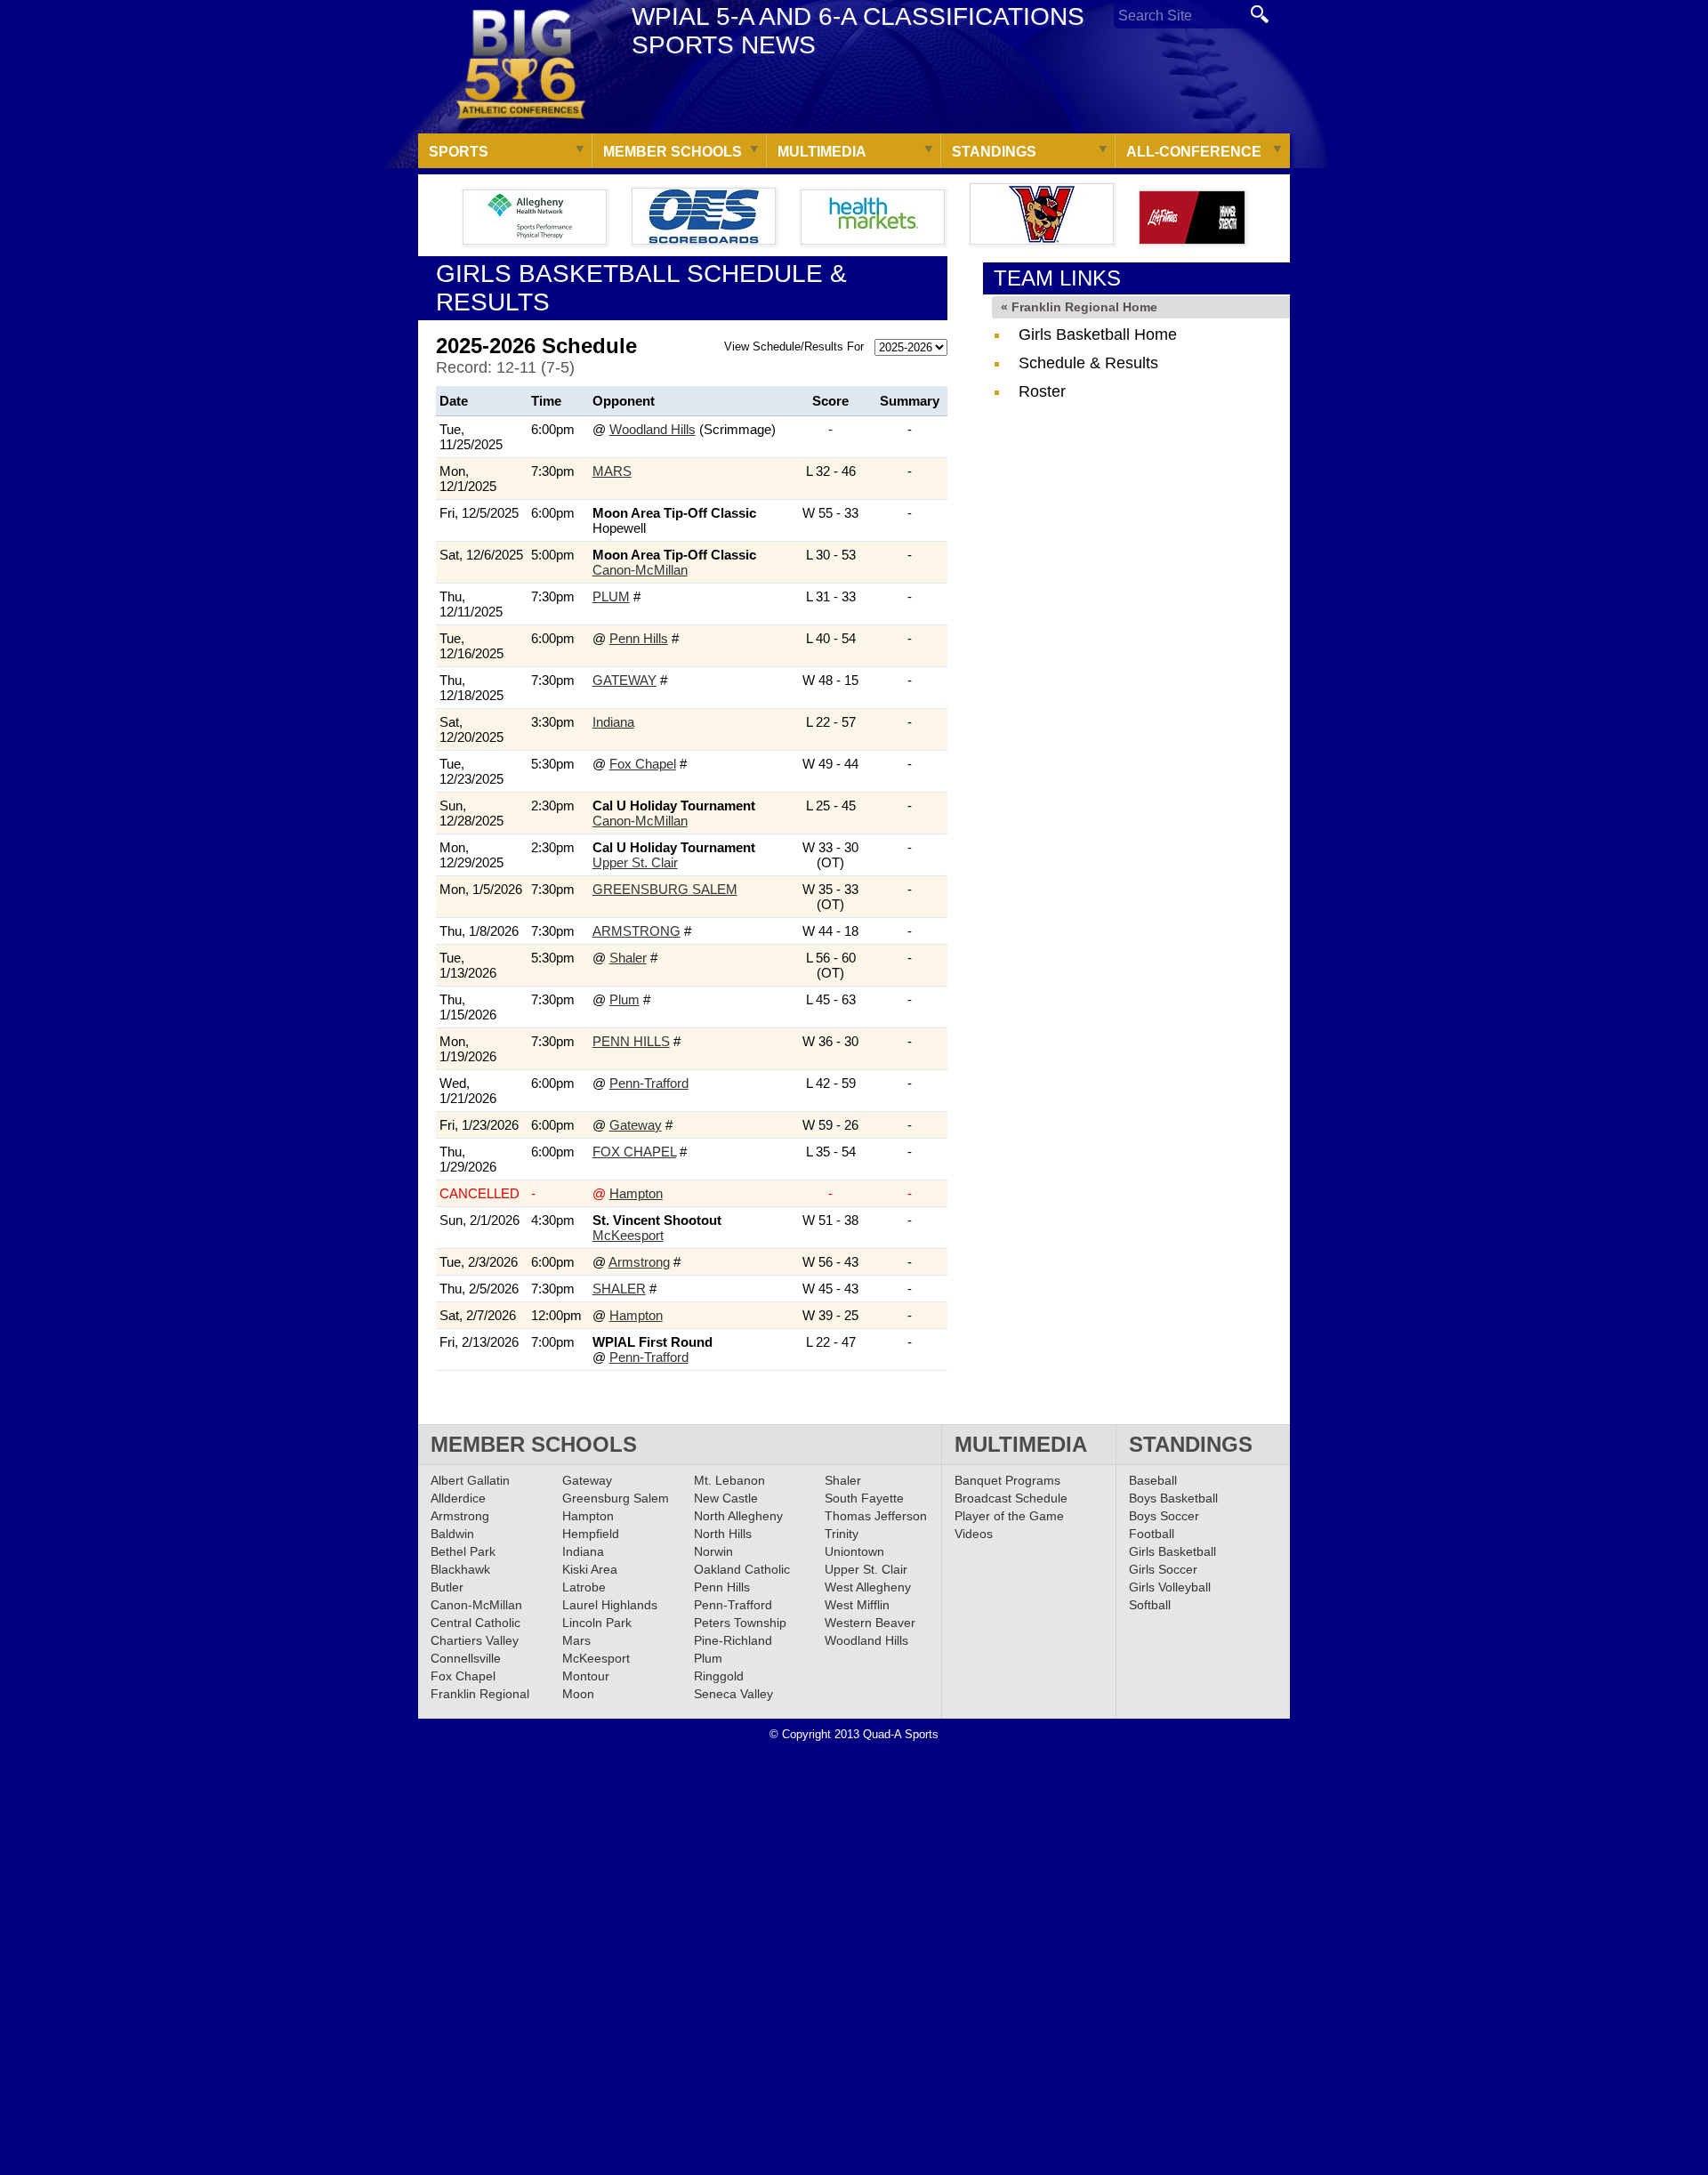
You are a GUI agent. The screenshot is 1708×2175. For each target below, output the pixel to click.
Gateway (624, 680)
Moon (578, 1694)
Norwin (713, 1551)
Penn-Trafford (649, 1083)
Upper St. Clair (635, 862)
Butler (447, 1587)
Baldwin (452, 1534)
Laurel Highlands (610, 1605)
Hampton (636, 1193)
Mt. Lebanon (729, 1480)
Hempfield (591, 1534)
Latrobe (584, 1587)
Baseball (1153, 1480)
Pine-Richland (733, 1640)
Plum (611, 596)
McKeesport (628, 1235)
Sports (459, 152)
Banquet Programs (1007, 1480)
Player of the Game (1009, 1516)
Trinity (842, 1534)
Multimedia (822, 152)
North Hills (723, 1534)
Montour (586, 1676)
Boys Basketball (1173, 1498)
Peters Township (740, 1623)
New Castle (726, 1498)
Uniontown (854, 1551)
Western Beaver (870, 1623)
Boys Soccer (1164, 1516)
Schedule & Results (1088, 363)
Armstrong (636, 931)
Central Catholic (475, 1623)
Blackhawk (460, 1569)
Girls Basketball (1172, 1551)
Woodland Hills (653, 429)
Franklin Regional (480, 1694)
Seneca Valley (733, 1694)
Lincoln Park (597, 1623)
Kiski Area (590, 1569)
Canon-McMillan (640, 570)
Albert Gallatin (470, 1480)
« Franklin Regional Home (1079, 307)
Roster (1042, 391)
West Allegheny (868, 1587)
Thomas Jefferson (876, 1516)
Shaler (628, 958)
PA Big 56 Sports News (520, 64)
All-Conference (1194, 152)
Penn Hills (639, 638)
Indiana (613, 722)
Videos (974, 1534)
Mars (612, 471)
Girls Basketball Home (1098, 334)
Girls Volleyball (1170, 1587)
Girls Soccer (1163, 1569)
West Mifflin (857, 1605)
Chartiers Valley (475, 1640)
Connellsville (466, 1658)
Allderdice (458, 1498)
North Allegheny (738, 1516)
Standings (994, 152)
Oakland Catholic (742, 1569)
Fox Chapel (643, 764)
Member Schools (673, 152)
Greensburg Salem (665, 889)
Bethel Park (463, 1551)
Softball (1150, 1605)
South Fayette (864, 1498)
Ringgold (719, 1676)
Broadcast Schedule (1011, 1498)
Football (1152, 1534)
